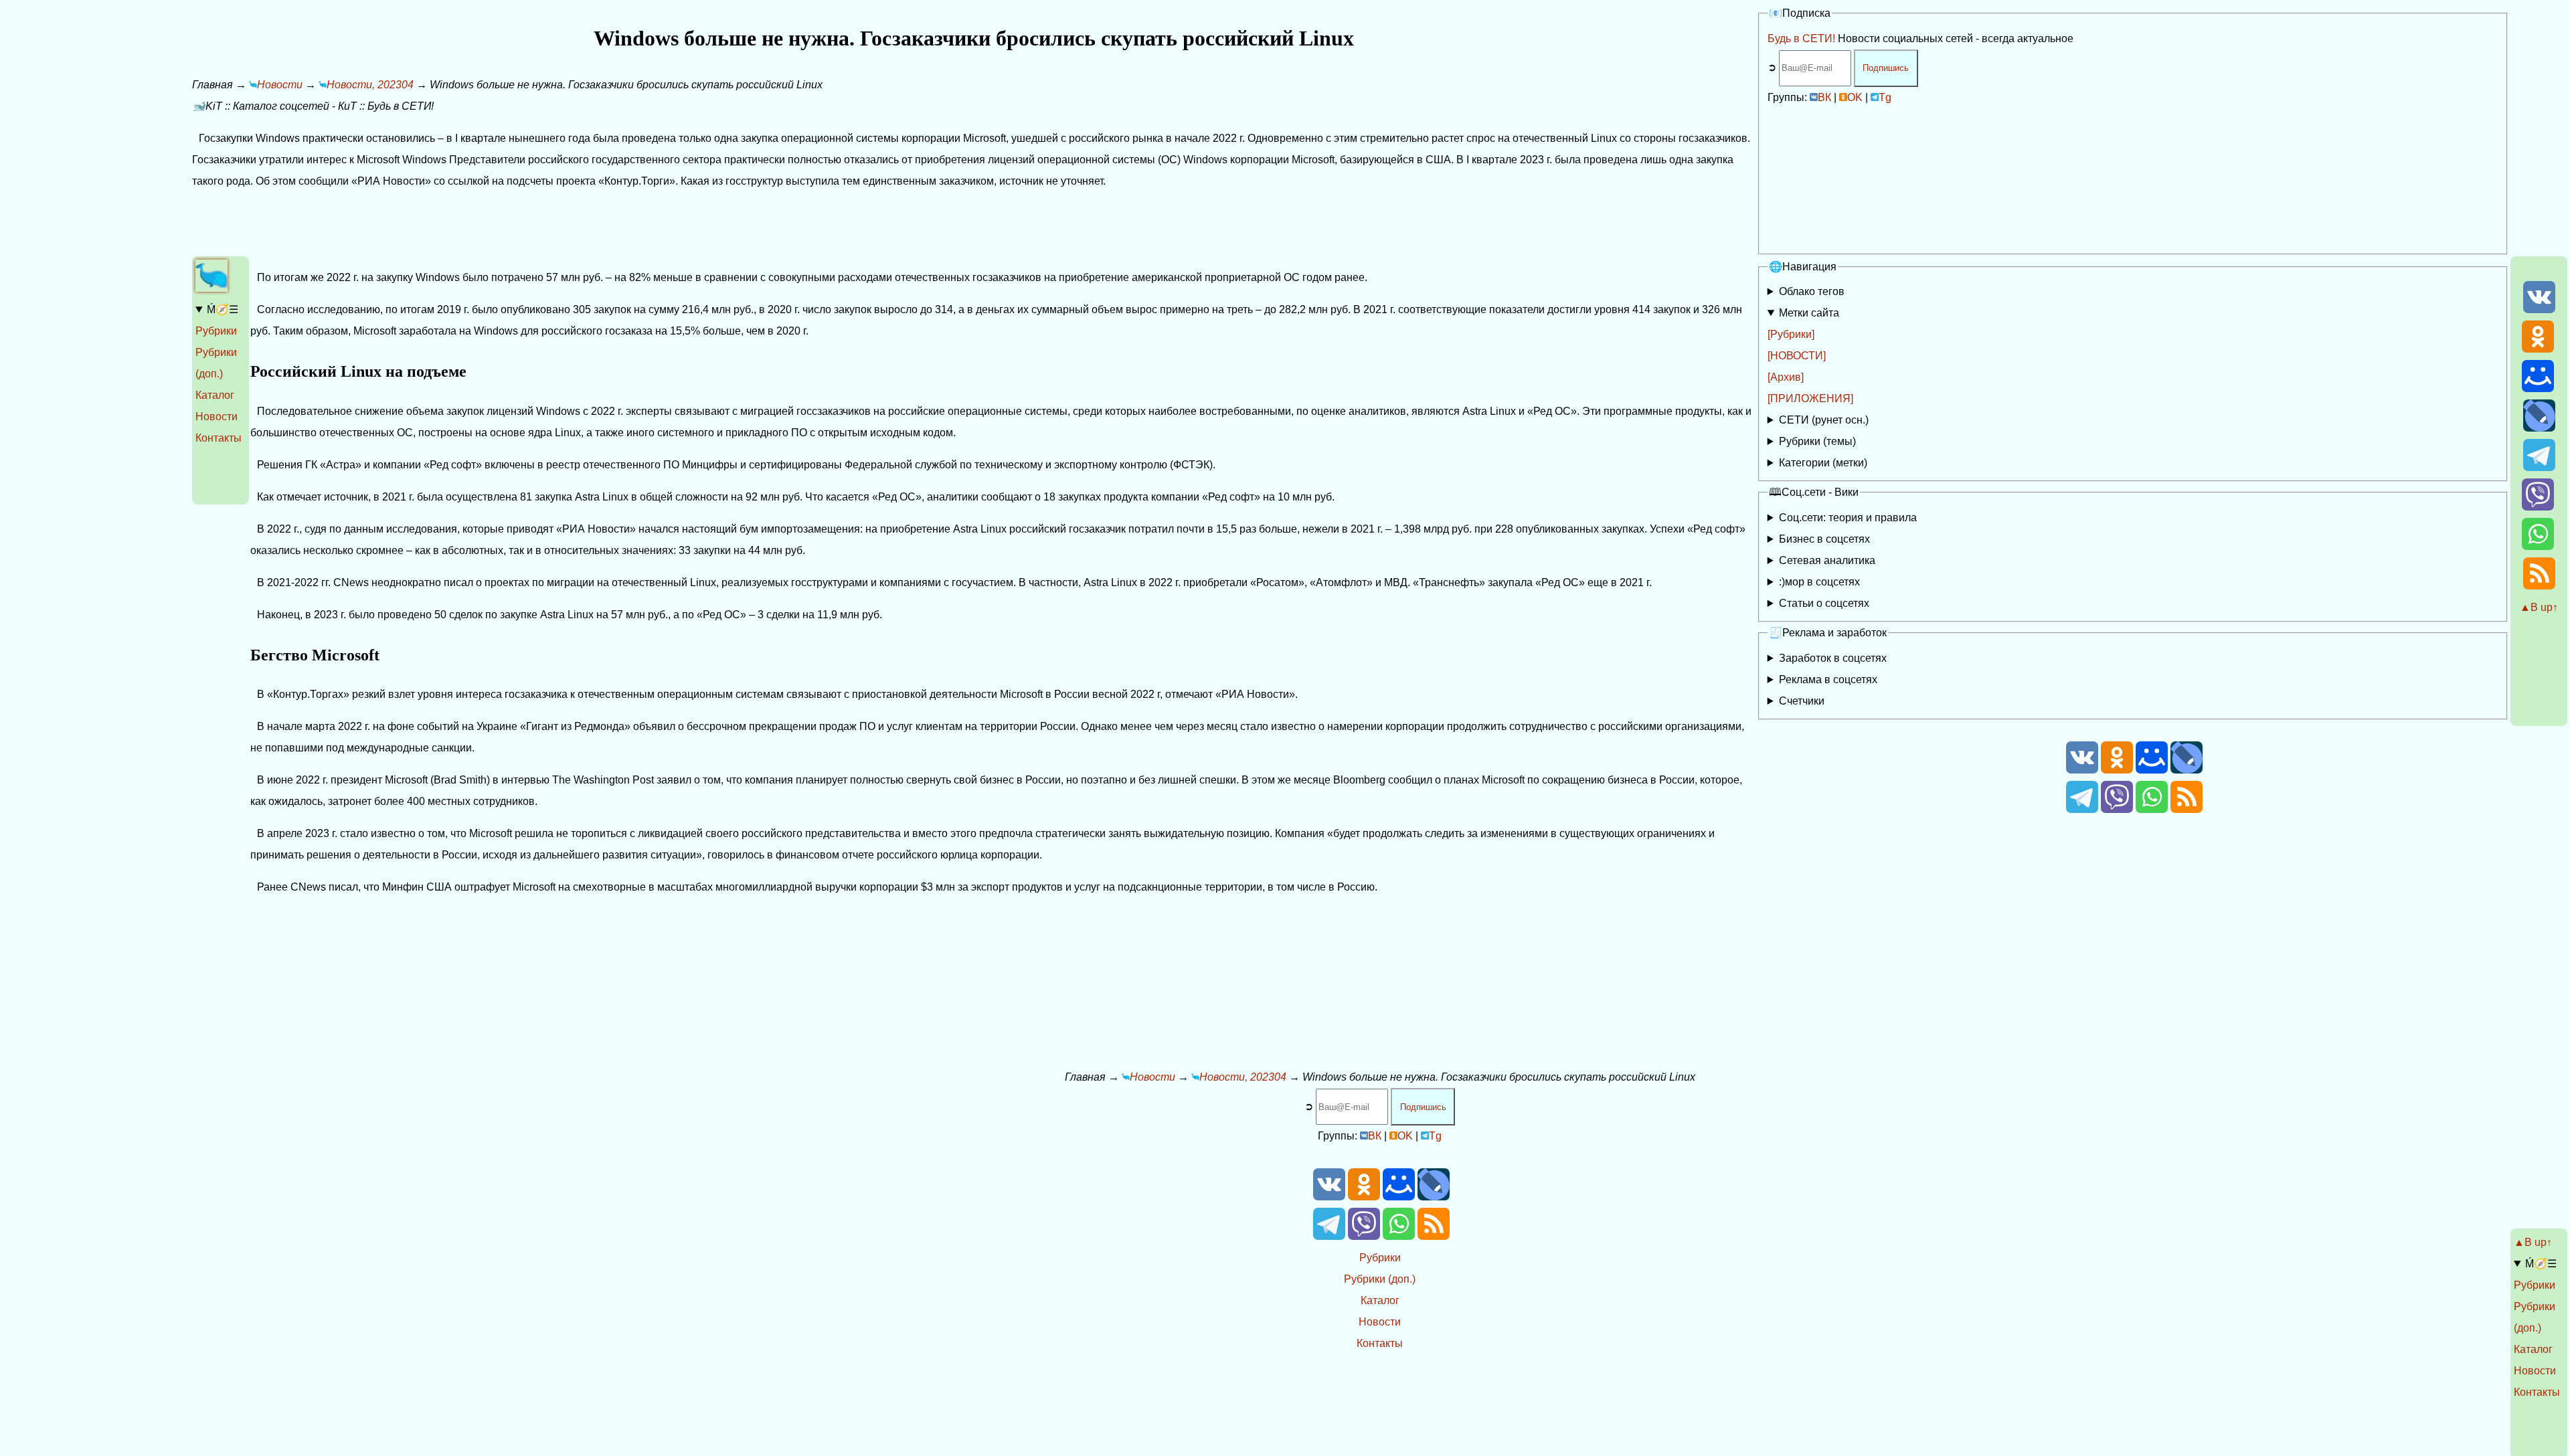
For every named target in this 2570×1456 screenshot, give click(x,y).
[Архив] (1786, 377)
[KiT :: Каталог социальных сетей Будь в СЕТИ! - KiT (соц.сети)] (211, 288)
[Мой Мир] (2538, 388)
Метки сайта (1809, 313)
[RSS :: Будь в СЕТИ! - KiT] (2539, 586)
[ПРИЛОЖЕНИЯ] (1810, 398)
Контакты (219, 438)
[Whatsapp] (2538, 546)
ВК (1824, 97)
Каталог (215, 395)
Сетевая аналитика (1827, 560)
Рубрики (216, 331)
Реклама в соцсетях (1828, 679)
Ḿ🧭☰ (223, 309)
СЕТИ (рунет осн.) (1824, 420)
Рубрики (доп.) (1380, 1279)
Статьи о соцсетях (1824, 603)
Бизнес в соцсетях (1824, 539)
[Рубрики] (1791, 334)
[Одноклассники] (2538, 349)
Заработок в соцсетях (1833, 658)
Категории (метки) (1823, 463)
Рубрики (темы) (1817, 441)
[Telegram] (2539, 467)
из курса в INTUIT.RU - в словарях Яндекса (1866, 606)
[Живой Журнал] (2539, 428)
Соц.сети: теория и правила (1848, 518)
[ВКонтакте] (2539, 309)
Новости (217, 417)
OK (1855, 97)
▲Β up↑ (2539, 607)
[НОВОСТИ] (1797, 356)
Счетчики (1802, 701)
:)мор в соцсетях (1819, 582)
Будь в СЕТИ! (1801, 38)
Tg (1885, 97)
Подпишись (1886, 68)
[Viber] (2538, 507)
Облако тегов (1812, 291)
